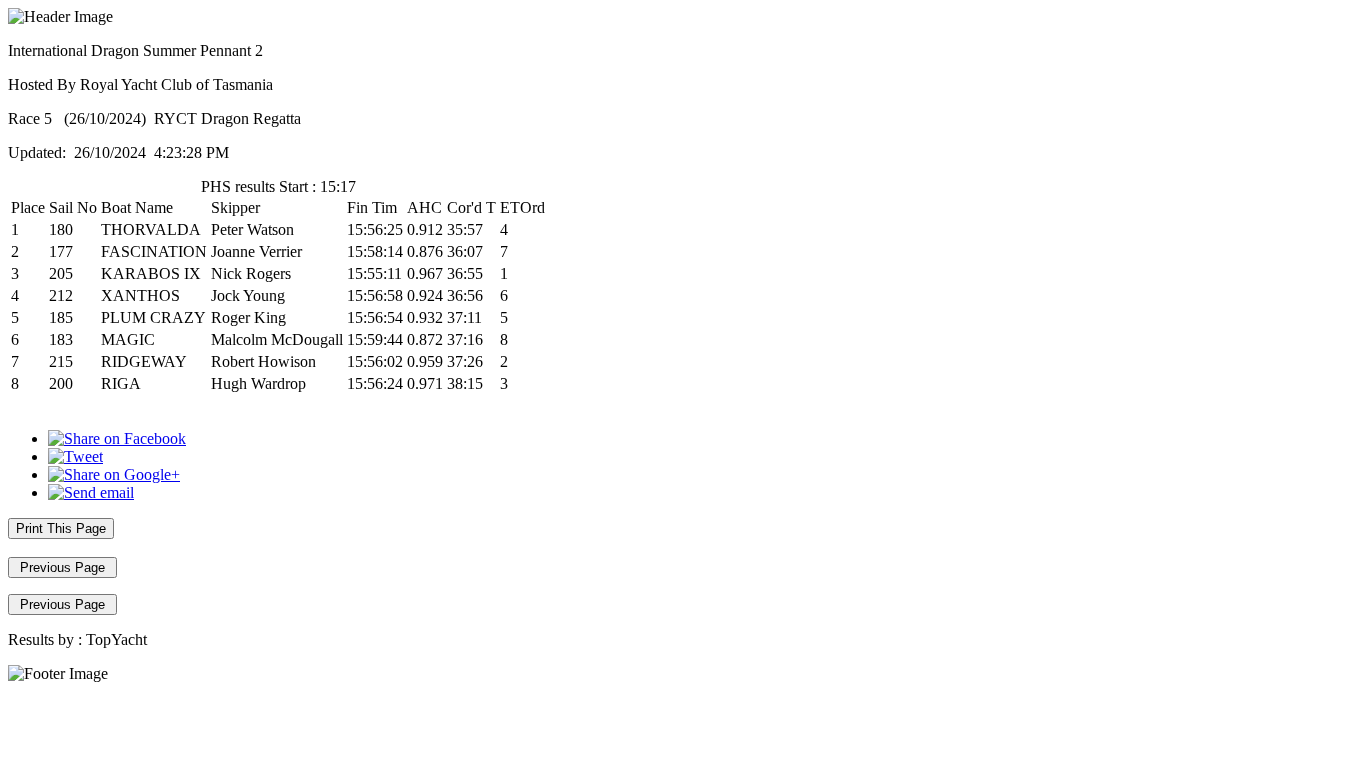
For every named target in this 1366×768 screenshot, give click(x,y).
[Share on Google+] (114, 474)
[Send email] (91, 492)
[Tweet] (75, 456)
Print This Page (61, 528)
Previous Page (62, 567)
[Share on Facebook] (117, 438)
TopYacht (116, 639)
